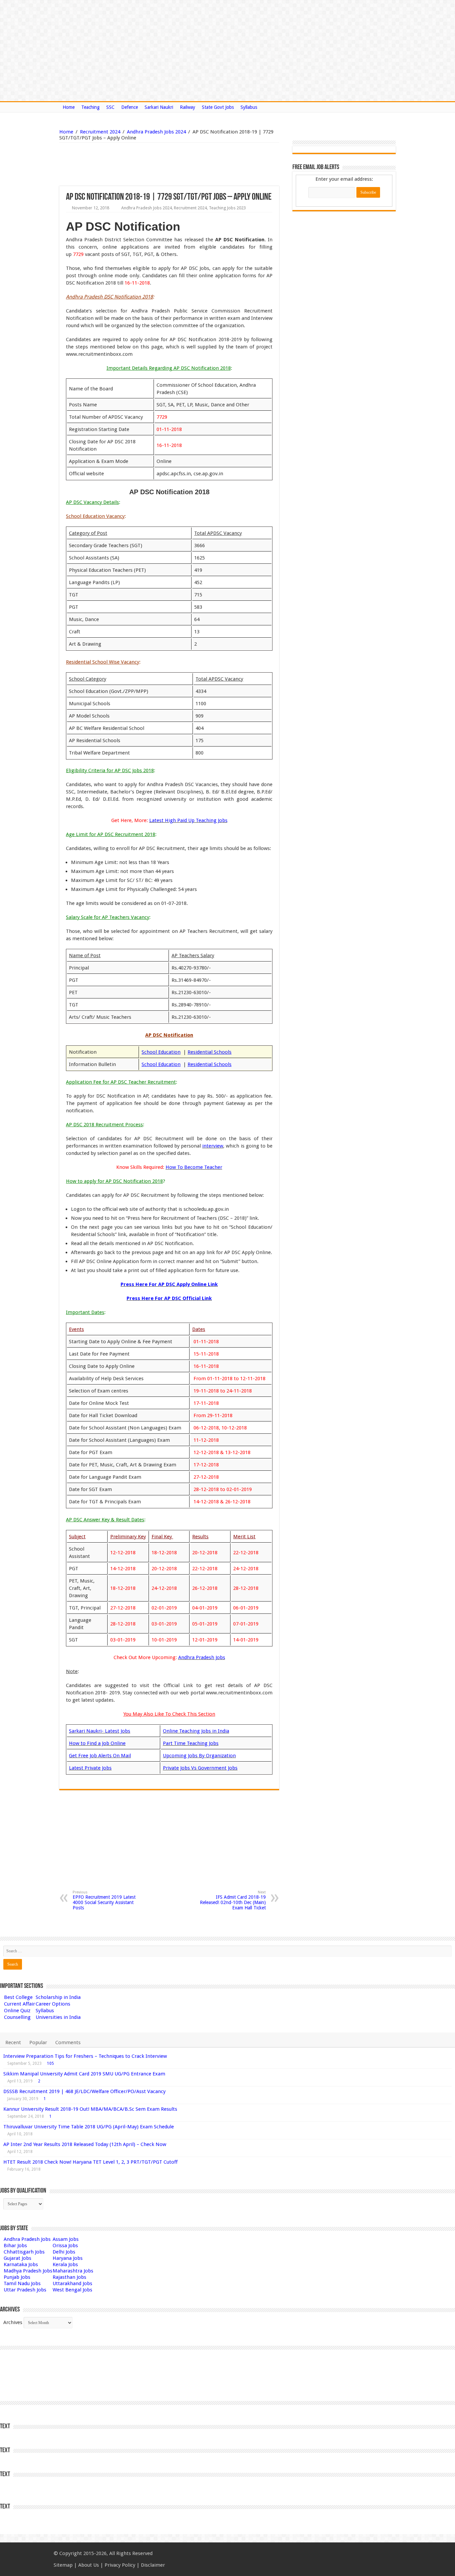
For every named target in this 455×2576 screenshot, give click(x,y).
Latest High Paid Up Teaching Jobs (188, 820)
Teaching (90, 107)
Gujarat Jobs (17, 2258)
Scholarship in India (58, 1997)
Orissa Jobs (65, 2246)
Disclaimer (153, 2565)
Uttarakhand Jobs (72, 2283)
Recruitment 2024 (100, 132)
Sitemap (63, 2565)
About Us (89, 2565)
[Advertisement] (135, 164)
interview (213, 1146)
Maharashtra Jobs (73, 2271)
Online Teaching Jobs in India (196, 1731)
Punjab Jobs (17, 2277)
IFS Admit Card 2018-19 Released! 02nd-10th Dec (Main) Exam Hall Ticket (233, 1900)
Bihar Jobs (15, 2246)
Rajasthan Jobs (69, 2277)
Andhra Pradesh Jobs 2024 (156, 132)
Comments (68, 2042)
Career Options (53, 2004)
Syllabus (249, 107)
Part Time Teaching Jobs (191, 1743)
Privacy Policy (120, 2565)
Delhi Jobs (64, 2252)
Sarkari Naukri (159, 107)
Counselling (17, 2017)
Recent (13, 2042)
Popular (38, 2042)
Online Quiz (17, 2011)
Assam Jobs (66, 2239)
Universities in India (58, 2017)
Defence (130, 107)
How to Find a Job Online (97, 1743)
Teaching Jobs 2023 (227, 208)
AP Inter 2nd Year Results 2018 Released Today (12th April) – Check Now (85, 2144)
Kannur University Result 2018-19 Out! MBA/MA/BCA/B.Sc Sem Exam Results (90, 2109)
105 (50, 2063)
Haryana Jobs (68, 2258)
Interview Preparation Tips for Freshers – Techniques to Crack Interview (85, 2056)
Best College (18, 1997)
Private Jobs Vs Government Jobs (200, 1768)
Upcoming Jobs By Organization (199, 1756)
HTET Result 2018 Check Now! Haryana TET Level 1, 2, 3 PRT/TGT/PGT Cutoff (90, 2162)
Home (69, 107)
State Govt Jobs (218, 107)
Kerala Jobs (65, 2264)
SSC (110, 107)
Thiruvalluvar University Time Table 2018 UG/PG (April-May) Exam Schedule (89, 2127)
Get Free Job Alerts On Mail (100, 1756)
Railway (188, 107)
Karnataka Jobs (21, 2264)
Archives (13, 2322)
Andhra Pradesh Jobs (202, 1657)
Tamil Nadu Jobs (22, 2283)
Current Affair (19, 2004)
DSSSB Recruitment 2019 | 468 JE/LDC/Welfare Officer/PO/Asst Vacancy (84, 2091)
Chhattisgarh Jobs (24, 2252)
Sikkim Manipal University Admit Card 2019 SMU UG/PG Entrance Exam (84, 2074)
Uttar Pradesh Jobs (25, 2290)
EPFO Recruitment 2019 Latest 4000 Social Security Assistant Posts (104, 1900)
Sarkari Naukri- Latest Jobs (100, 1731)
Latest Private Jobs (90, 1768)
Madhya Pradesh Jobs (28, 2271)
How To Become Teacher (194, 1167)
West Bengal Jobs (72, 2290)
